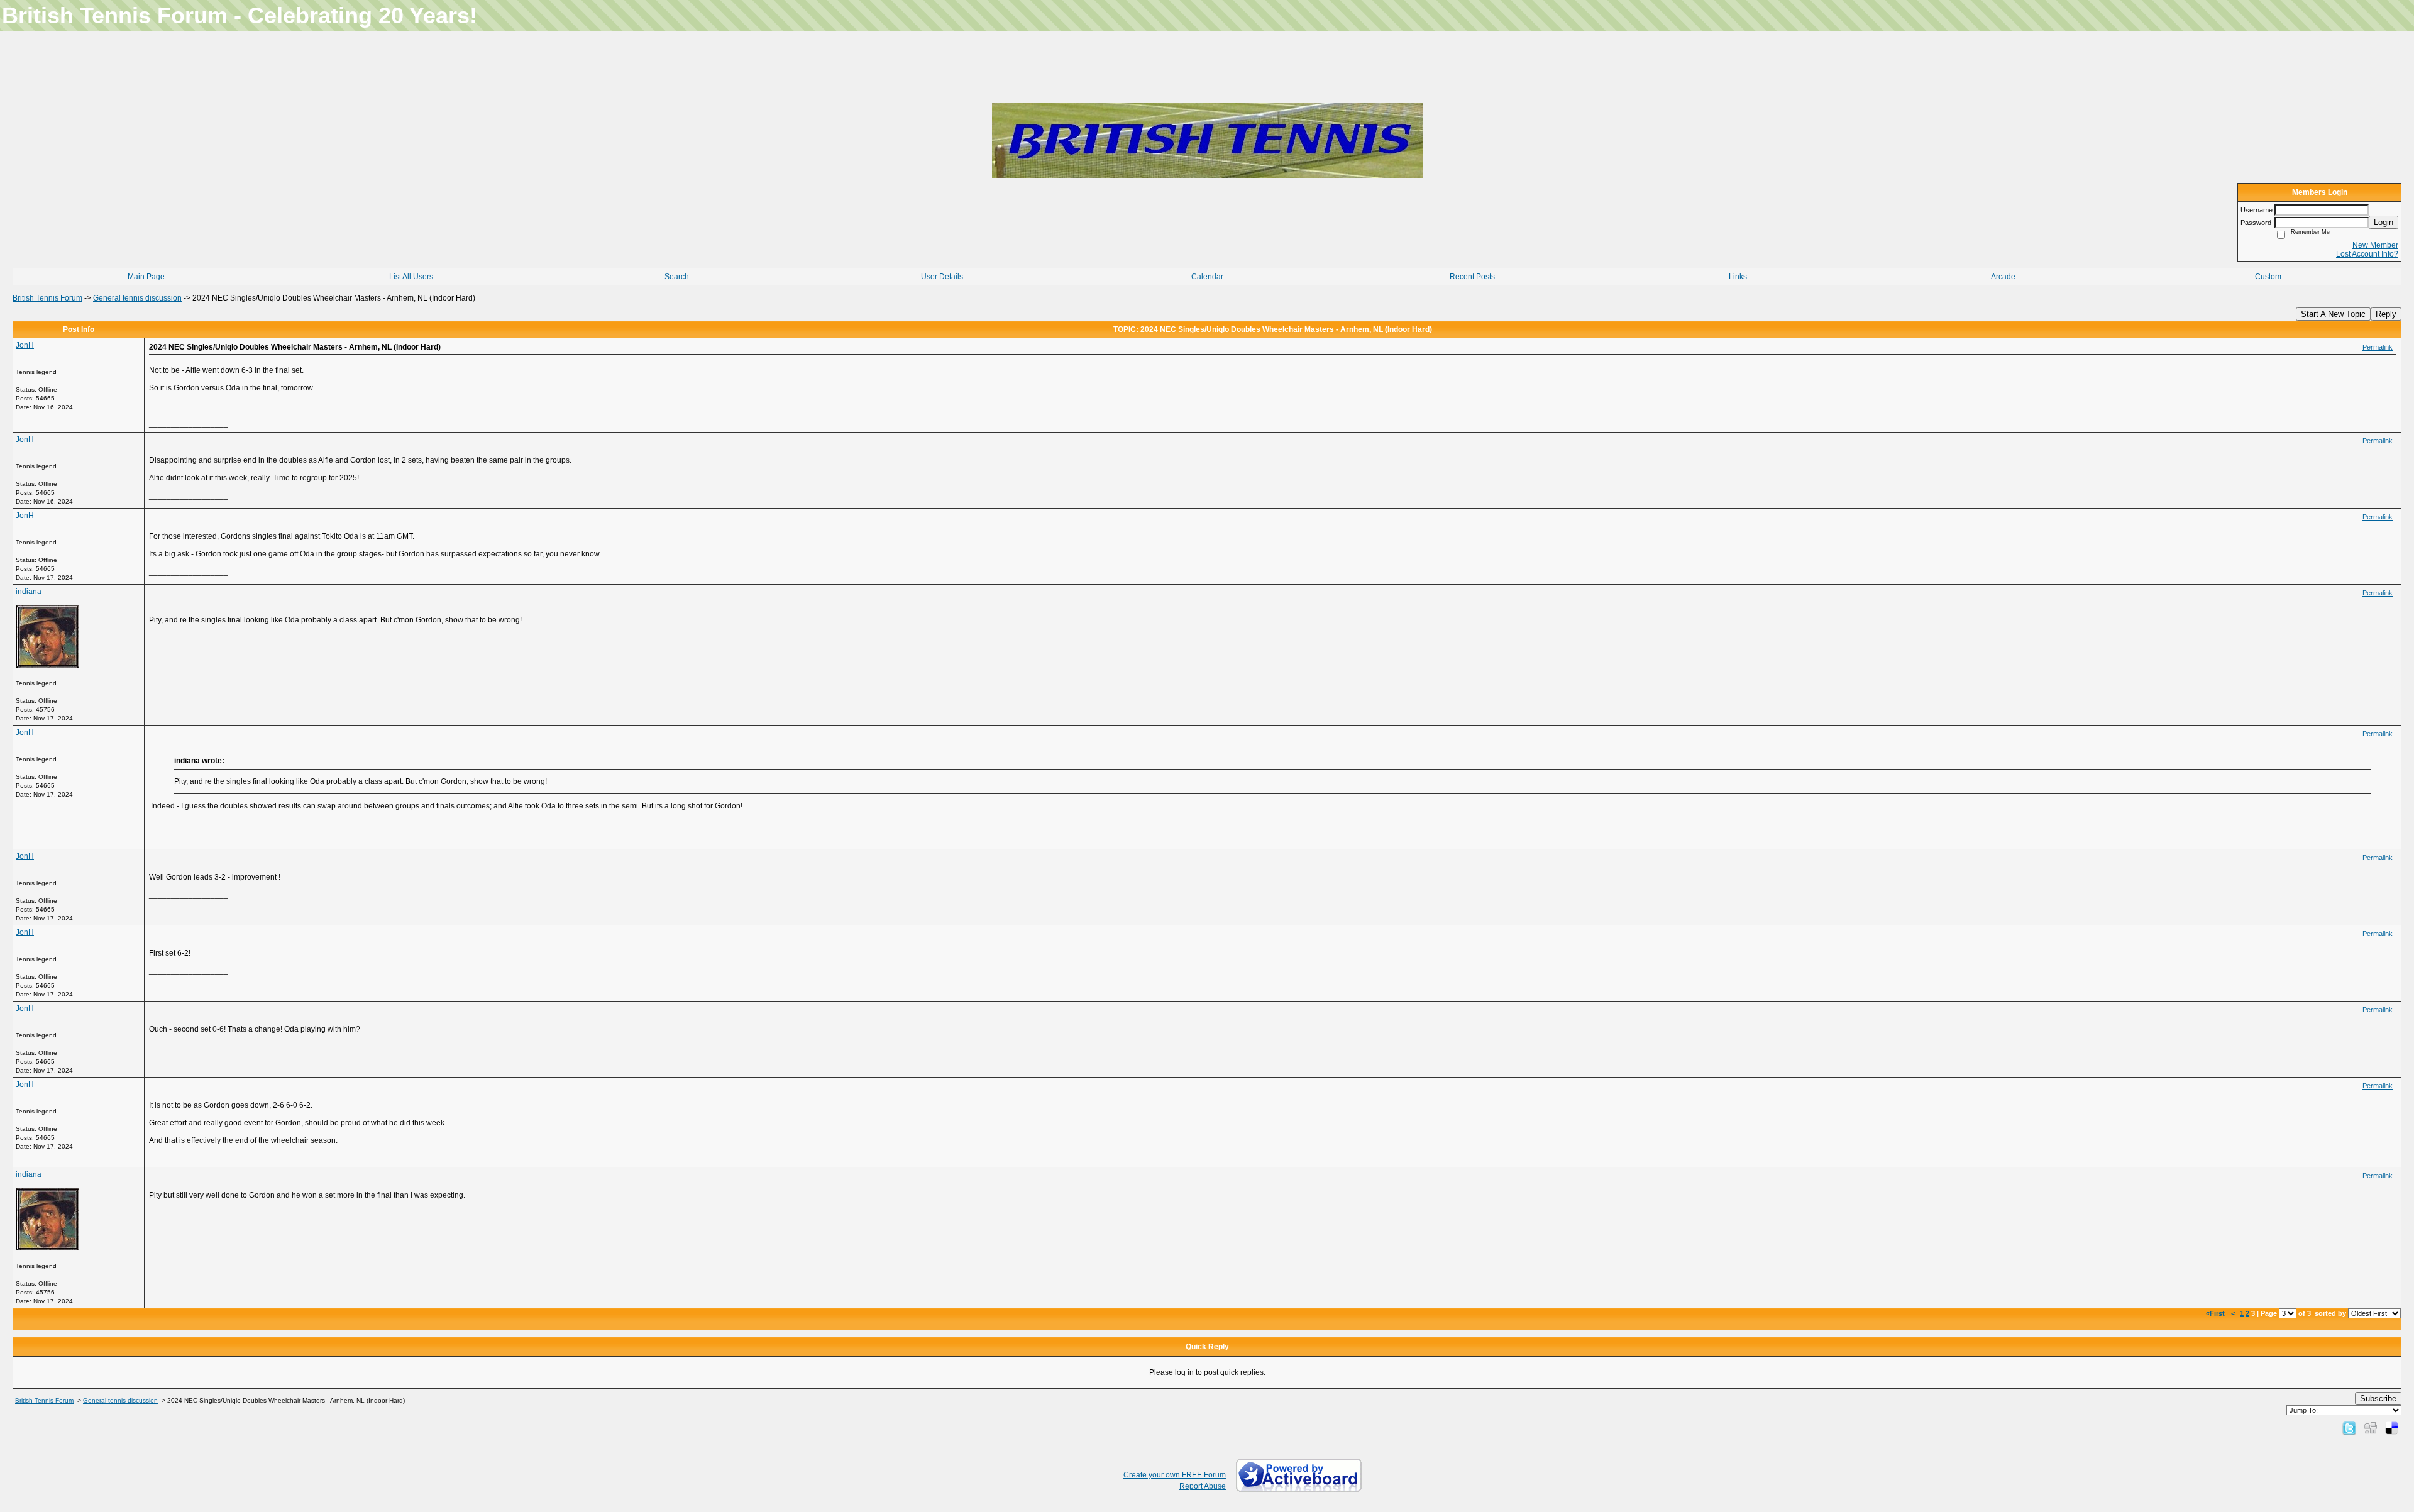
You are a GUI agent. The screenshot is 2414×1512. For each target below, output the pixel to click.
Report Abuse (1203, 1486)
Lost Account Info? (2367, 254)
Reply (2386, 314)
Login (2384, 222)
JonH (25, 345)
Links (1738, 277)
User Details (942, 277)
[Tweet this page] (2349, 1428)
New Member (2375, 245)
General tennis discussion (137, 298)
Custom (2268, 277)
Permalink (2378, 347)
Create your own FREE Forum (1175, 1475)
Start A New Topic (2333, 314)
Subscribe (2378, 1399)
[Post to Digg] (2371, 1428)
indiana (29, 592)
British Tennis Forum (47, 298)
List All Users (411, 277)
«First (2216, 1313)
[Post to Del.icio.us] (2392, 1428)
